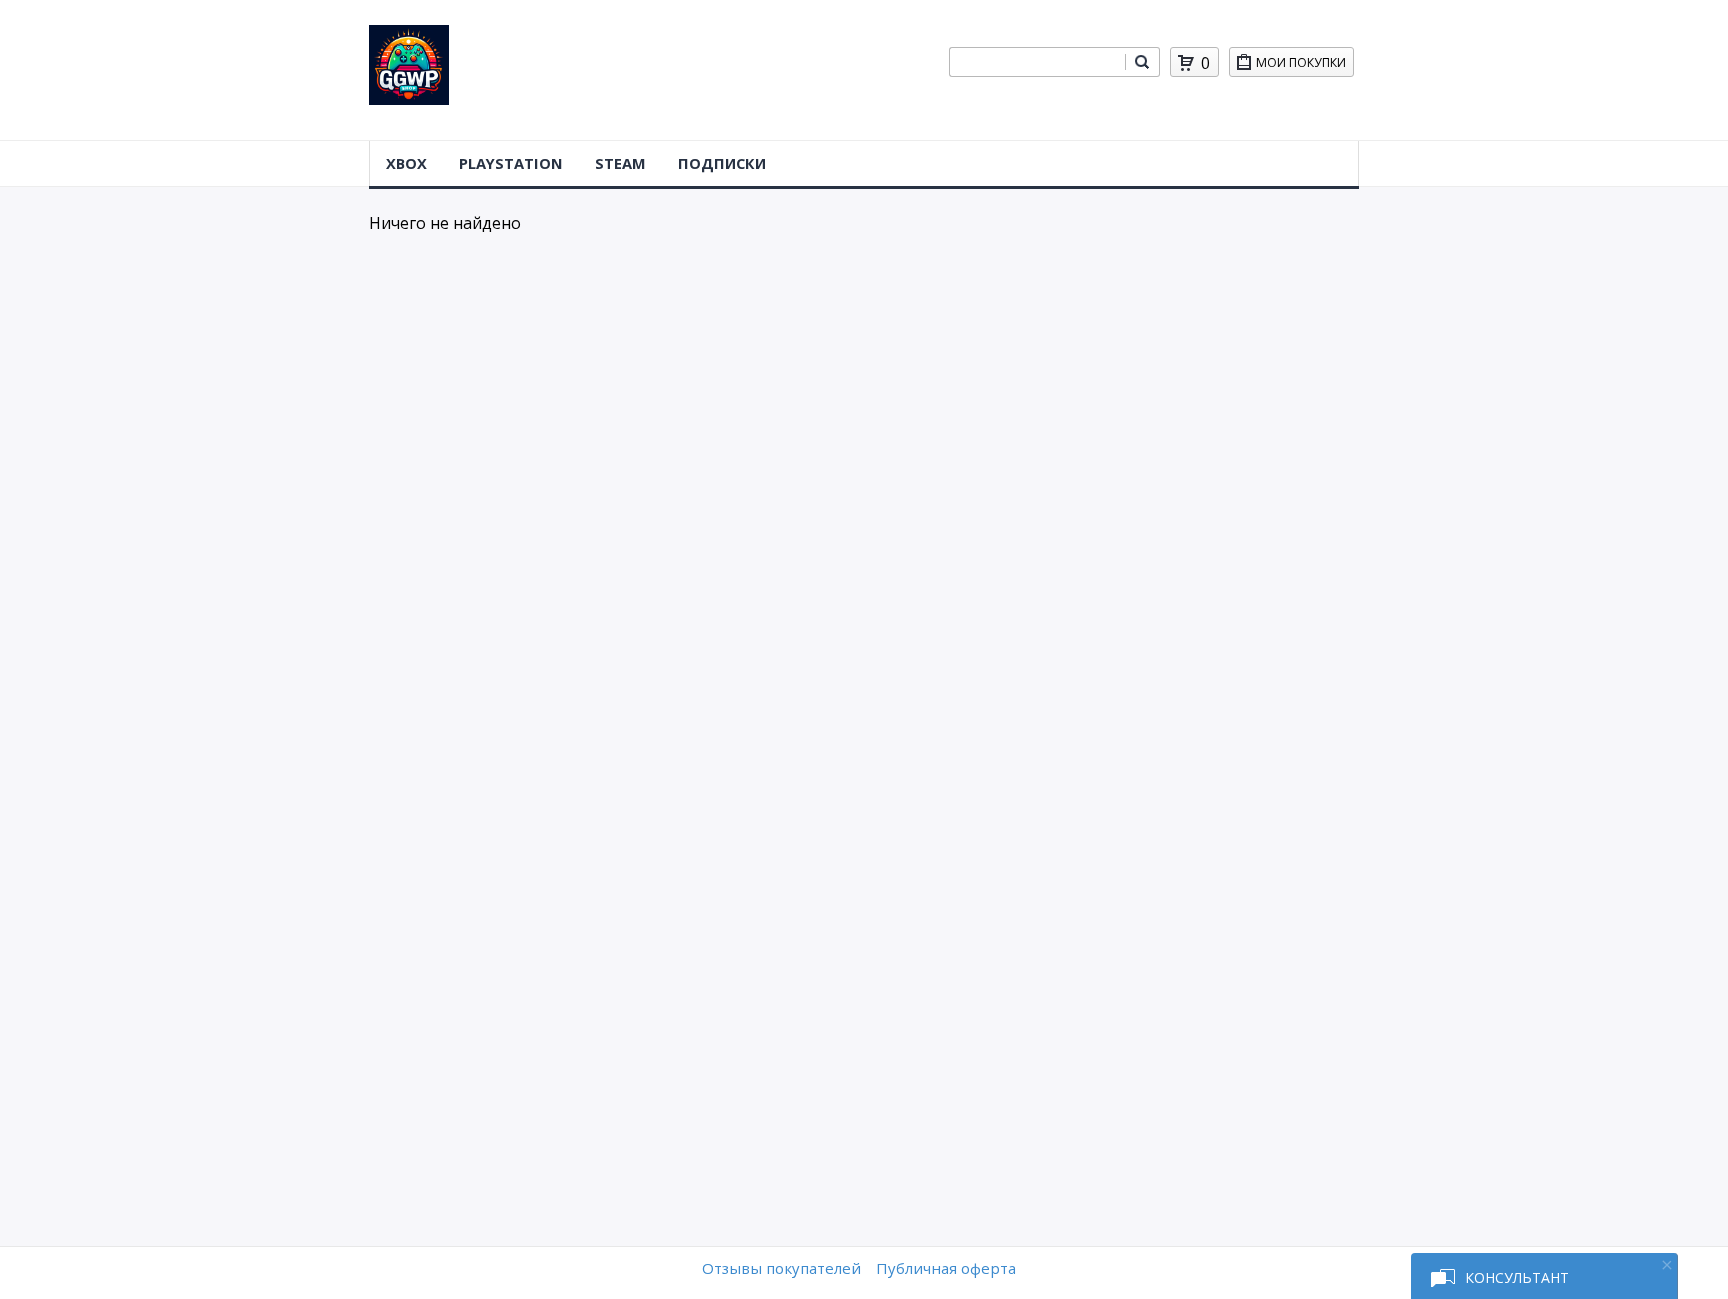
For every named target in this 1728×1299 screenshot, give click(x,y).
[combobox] (1037, 62)
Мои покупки (1301, 62)
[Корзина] (1186, 63)
